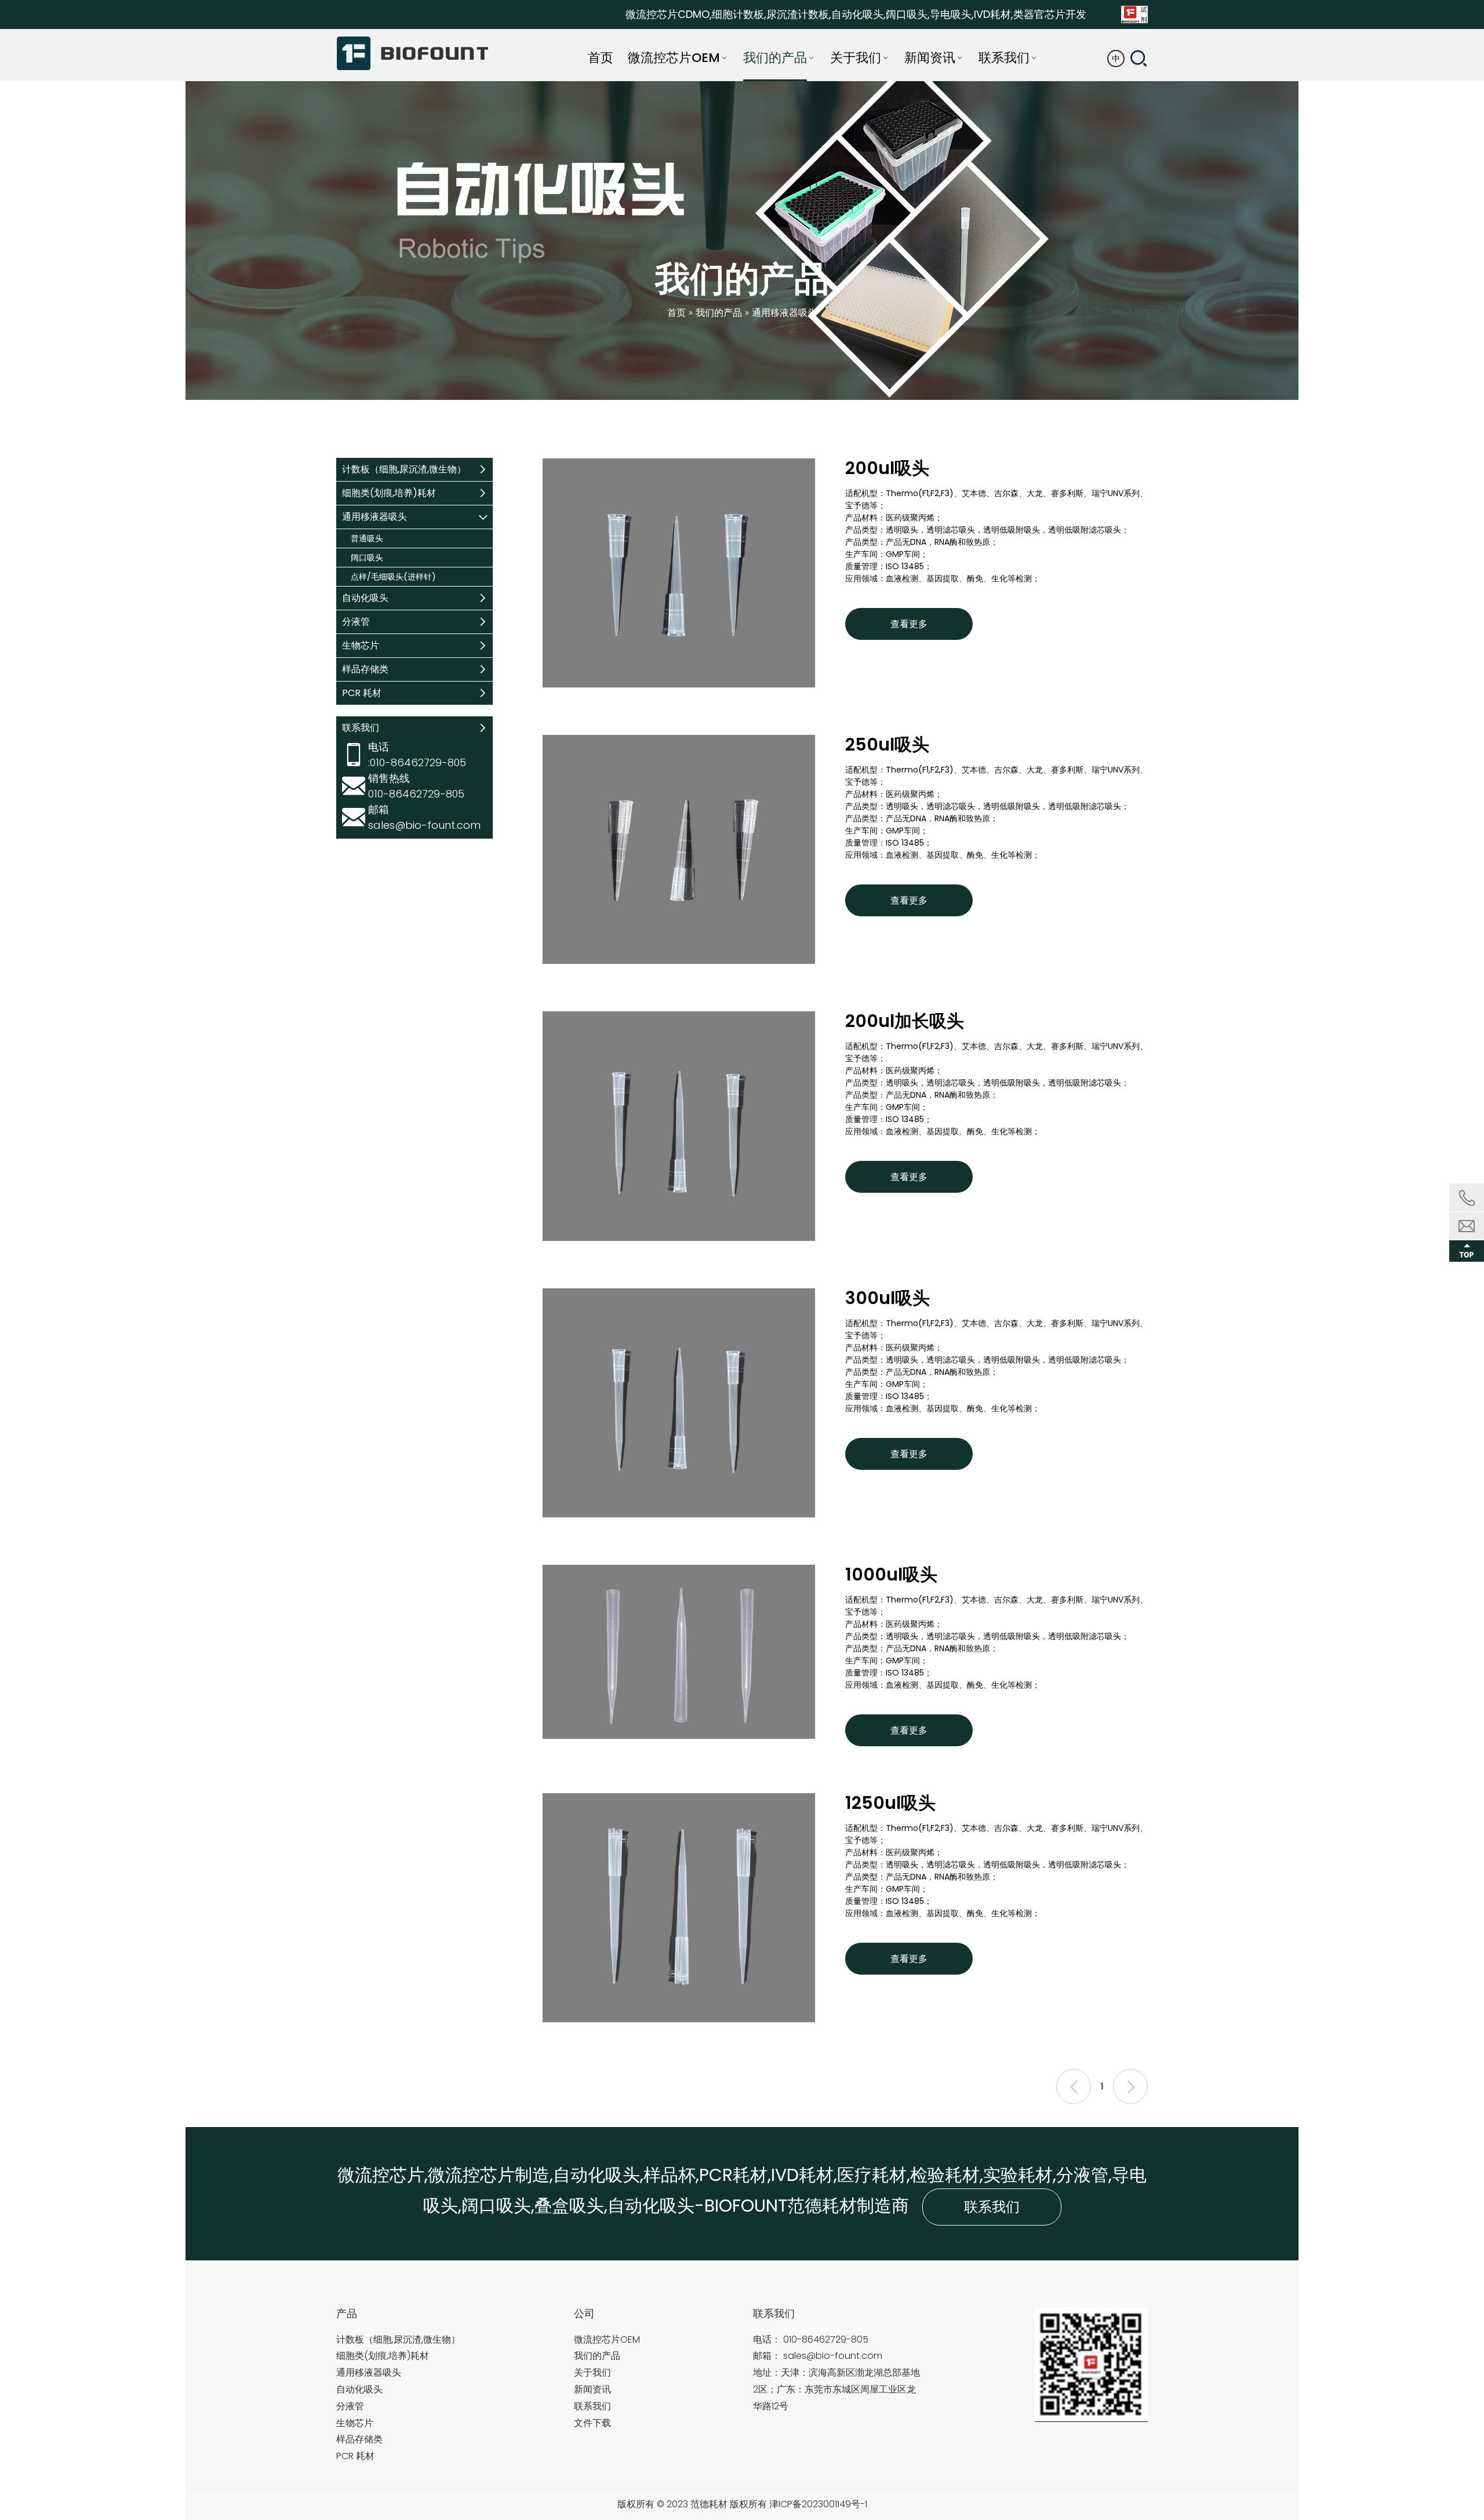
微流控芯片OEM (607, 2339)
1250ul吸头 (890, 1804)
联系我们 (992, 2207)
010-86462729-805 (826, 2339)
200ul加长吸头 (905, 1022)
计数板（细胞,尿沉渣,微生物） (404, 469)
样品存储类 (365, 669)
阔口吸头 (367, 558)
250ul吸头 (887, 746)
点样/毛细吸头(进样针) (393, 577)
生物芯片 (361, 645)
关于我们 (592, 2372)
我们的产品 (597, 2356)
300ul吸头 (888, 1299)
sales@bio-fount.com (424, 825)
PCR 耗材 (362, 693)
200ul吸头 (887, 469)
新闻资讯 (592, 2389)
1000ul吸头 (891, 1576)
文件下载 (592, 2423)
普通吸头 (367, 538)
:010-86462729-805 (417, 762)
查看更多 (909, 624)
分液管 (356, 622)
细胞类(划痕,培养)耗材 (389, 493)
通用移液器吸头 (374, 517)
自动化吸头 (365, 598)
